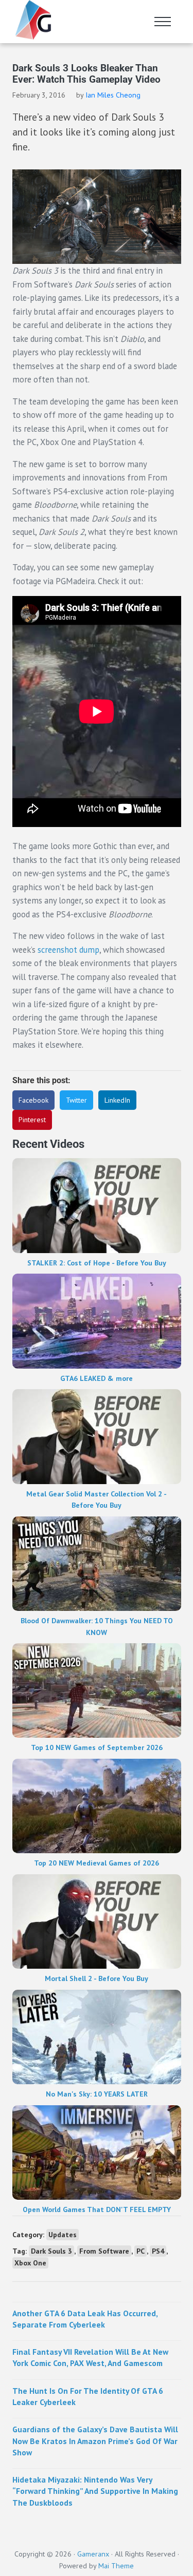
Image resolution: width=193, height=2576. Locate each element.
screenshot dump (68, 950)
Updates (63, 2235)
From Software (104, 2251)
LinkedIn (117, 1100)
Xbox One (30, 2263)
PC (141, 2251)
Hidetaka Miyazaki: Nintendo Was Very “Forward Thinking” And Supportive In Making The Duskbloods (95, 2491)
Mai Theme (116, 2566)
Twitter (76, 1100)
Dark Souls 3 (51, 2251)
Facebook (33, 1100)
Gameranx (93, 2554)
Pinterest (32, 1120)
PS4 (158, 2251)
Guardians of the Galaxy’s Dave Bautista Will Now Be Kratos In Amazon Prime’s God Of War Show (95, 2441)
